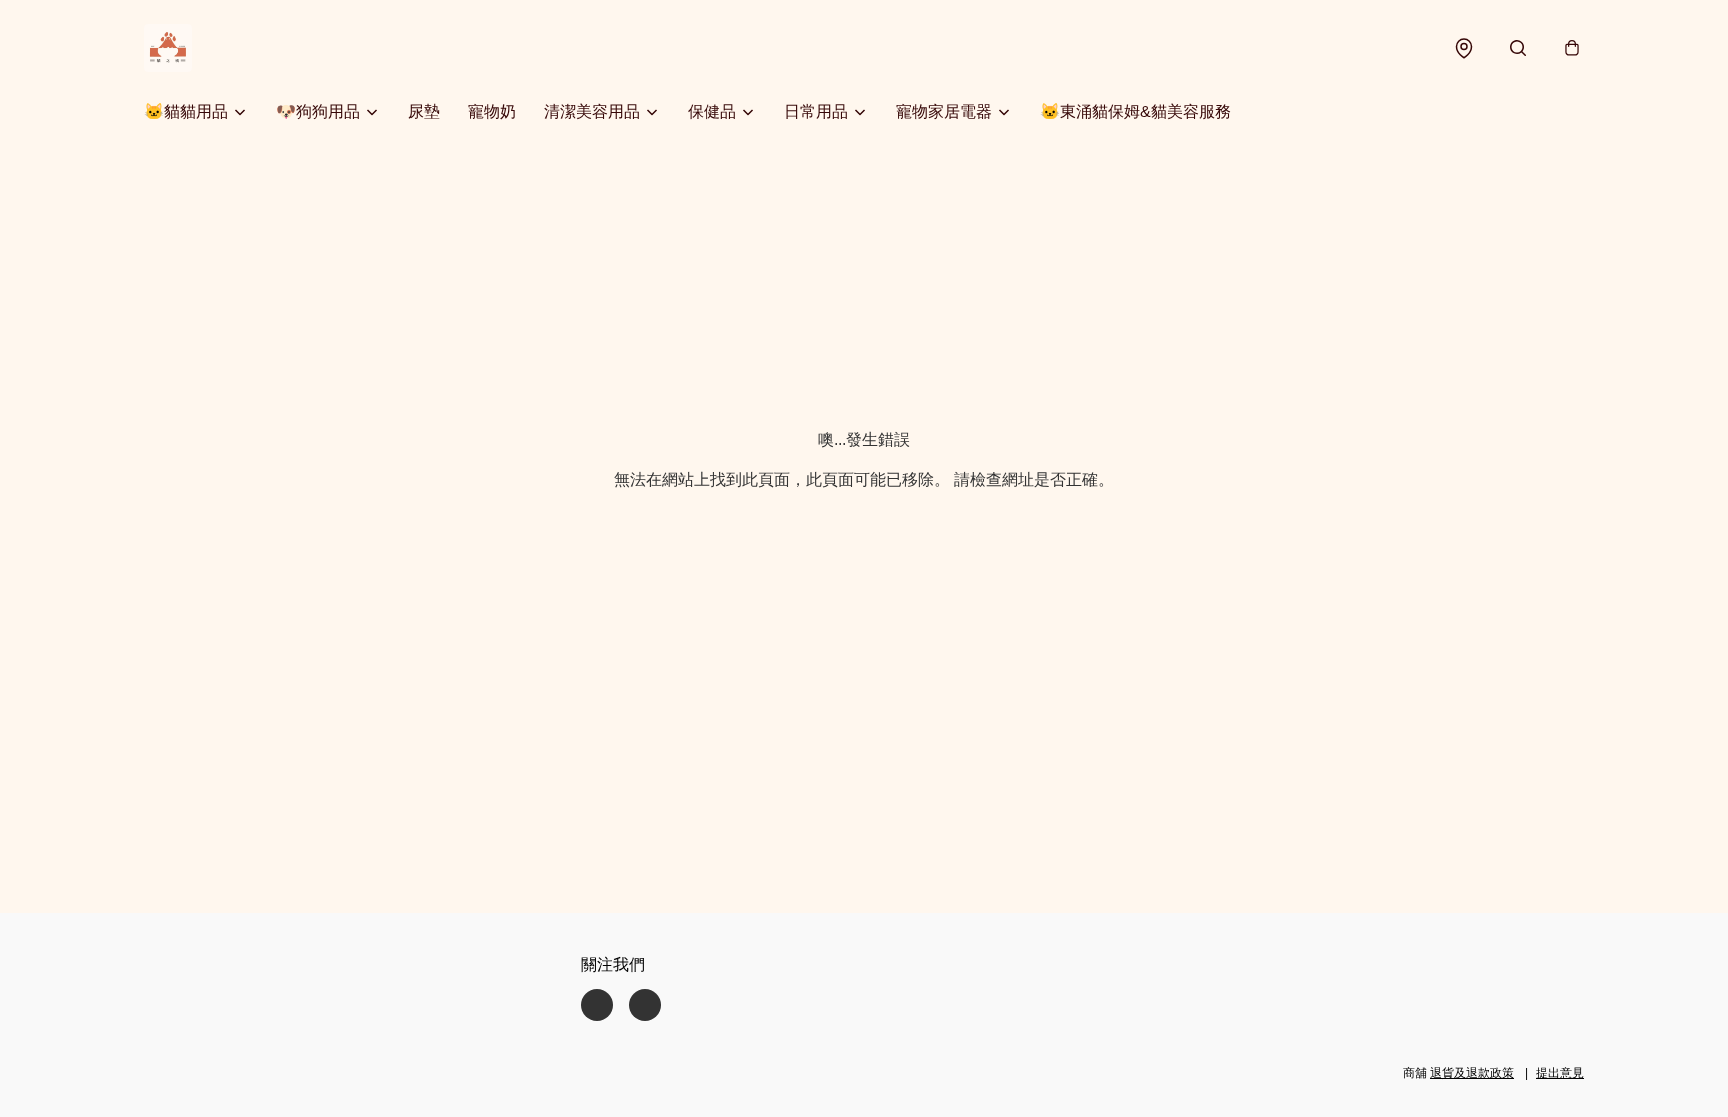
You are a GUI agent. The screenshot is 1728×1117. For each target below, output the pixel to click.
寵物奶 (492, 111)
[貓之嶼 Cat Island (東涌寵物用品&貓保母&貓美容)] (168, 48)
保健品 (712, 111)
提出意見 (1560, 1073)
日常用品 (816, 111)
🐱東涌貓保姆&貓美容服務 (1135, 111)
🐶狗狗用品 (318, 111)
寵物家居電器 (944, 111)
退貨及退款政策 (1472, 1073)
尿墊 (424, 111)
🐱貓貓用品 (186, 111)
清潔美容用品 (592, 111)
